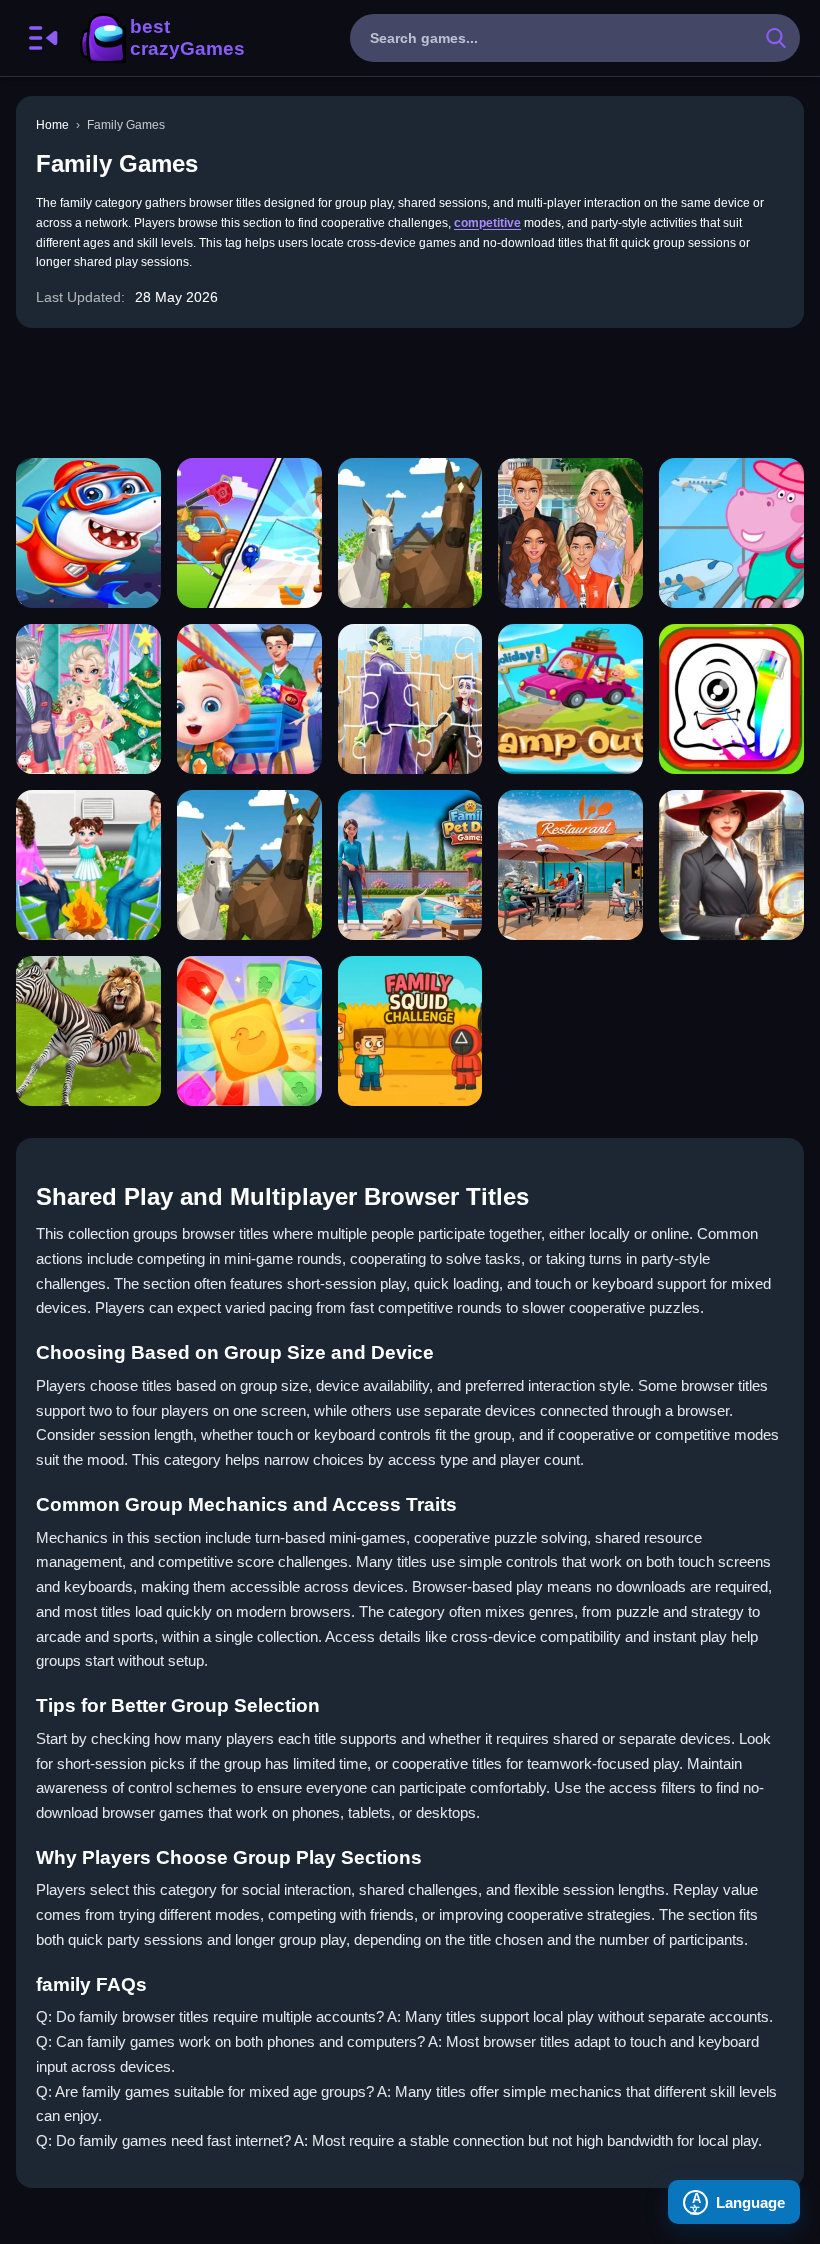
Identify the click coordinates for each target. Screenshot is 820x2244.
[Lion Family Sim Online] (88, 1031)
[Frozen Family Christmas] (88, 699)
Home (52, 125)
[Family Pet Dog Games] (410, 865)
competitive (487, 223)
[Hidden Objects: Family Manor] (731, 865)
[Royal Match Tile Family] (249, 1031)
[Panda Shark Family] (88, 533)
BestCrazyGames (161, 38)
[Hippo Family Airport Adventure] (731, 533)
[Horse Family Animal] (249, 865)
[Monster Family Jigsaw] (410, 699)
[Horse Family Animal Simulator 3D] (410, 533)
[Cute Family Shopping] (249, 699)
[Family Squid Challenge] (410, 1031)
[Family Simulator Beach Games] (570, 865)
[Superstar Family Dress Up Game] (570, 533)
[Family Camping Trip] (249, 533)
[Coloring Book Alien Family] (731, 699)
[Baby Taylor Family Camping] (88, 865)
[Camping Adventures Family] (570, 699)
